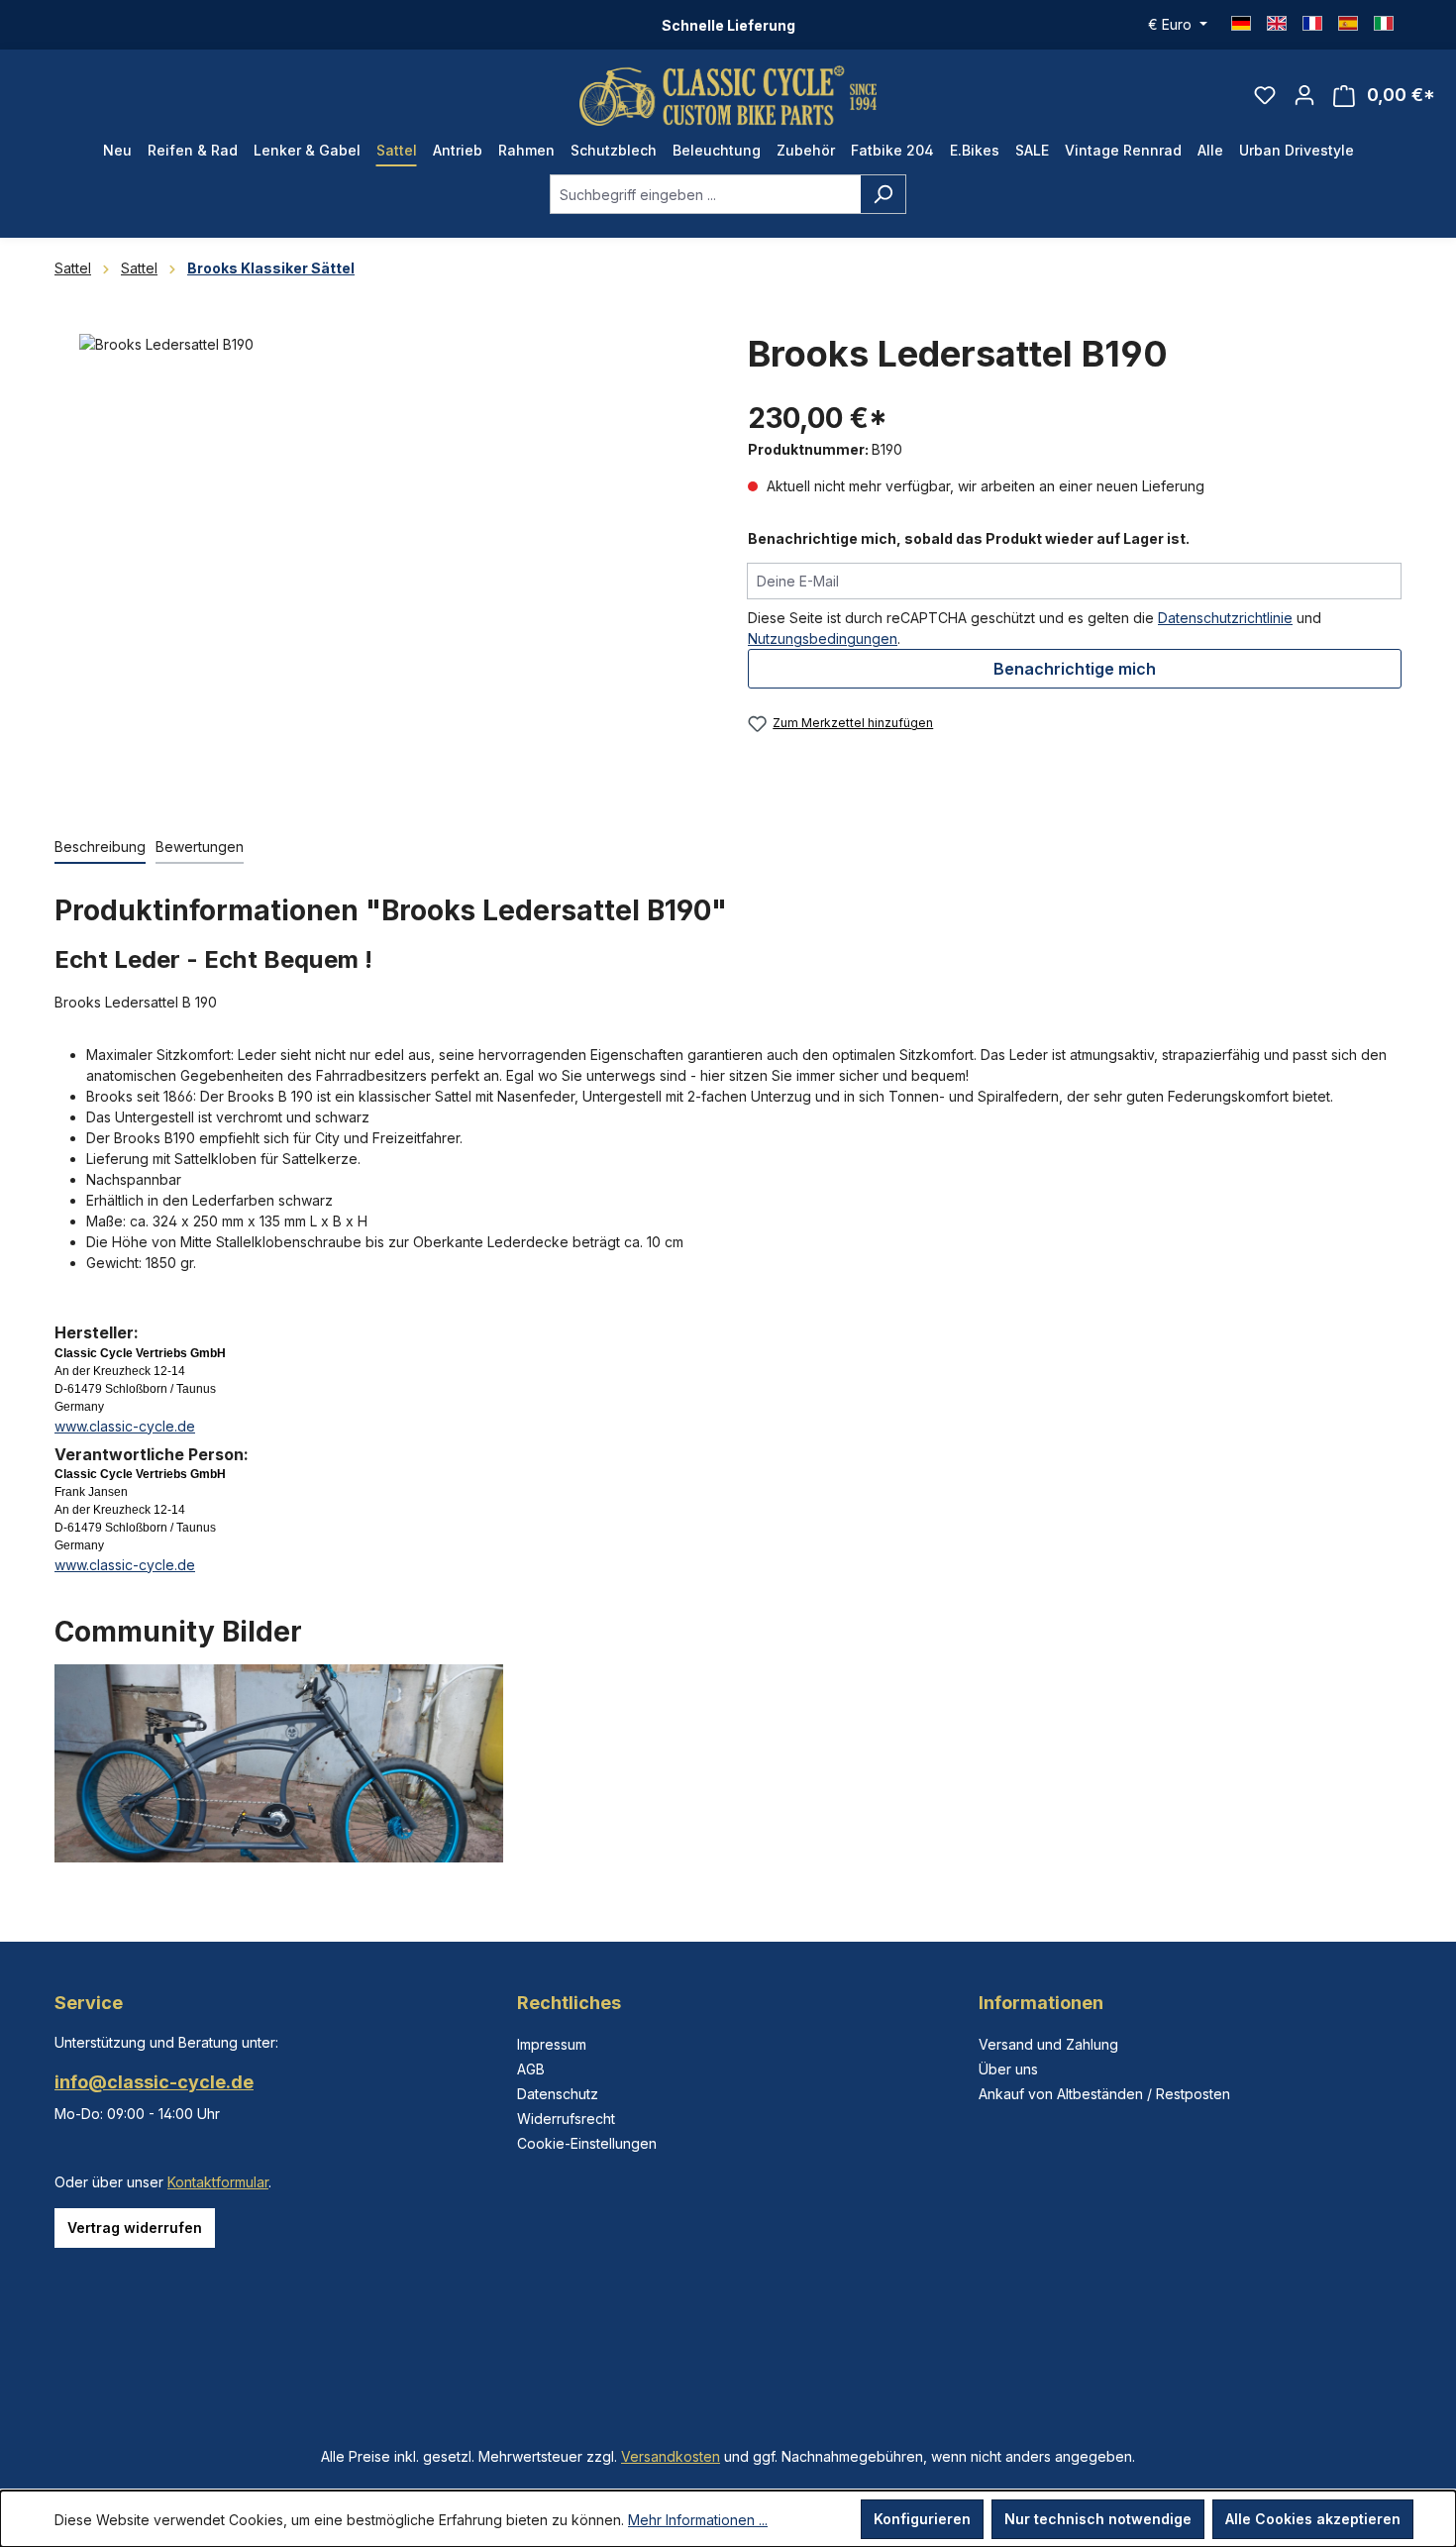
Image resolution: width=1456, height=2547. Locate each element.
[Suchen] (883, 194)
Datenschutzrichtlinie (1225, 618)
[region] (381, 565)
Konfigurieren (922, 2519)
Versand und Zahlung (1048, 2044)
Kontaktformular (218, 2182)
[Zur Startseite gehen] (728, 96)
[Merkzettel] (1265, 95)
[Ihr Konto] (1304, 95)
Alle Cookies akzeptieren (1313, 2519)
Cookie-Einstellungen (587, 2143)
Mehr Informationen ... (698, 2520)
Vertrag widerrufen (135, 2228)
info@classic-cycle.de (154, 2082)
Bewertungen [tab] (200, 847)
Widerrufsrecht (566, 2119)
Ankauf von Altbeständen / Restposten (1104, 2094)
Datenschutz (558, 2094)
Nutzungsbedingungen (823, 638)
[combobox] (705, 194)
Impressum (552, 2044)
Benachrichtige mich (1075, 669)
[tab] (100, 848)
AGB (531, 2069)
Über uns (1008, 2069)
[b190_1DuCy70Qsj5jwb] (381, 547)
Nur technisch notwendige (1098, 2519)
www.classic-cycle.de (125, 1426)
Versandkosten (671, 2456)
